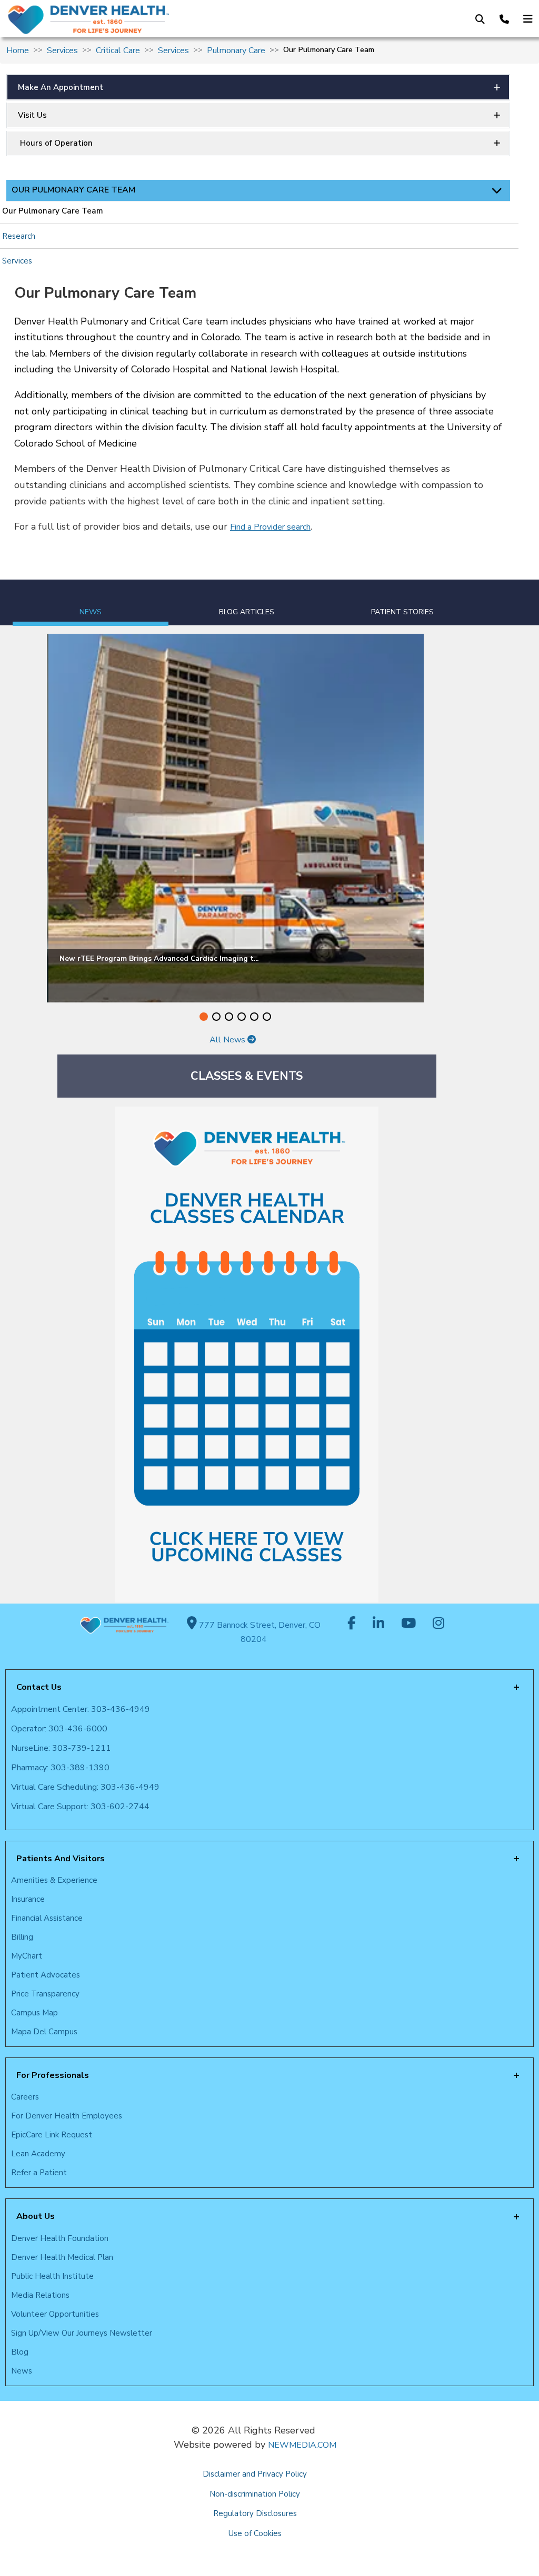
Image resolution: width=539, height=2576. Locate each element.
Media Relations (40, 2295)
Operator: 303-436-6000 (59, 1729)
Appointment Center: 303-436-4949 (81, 1709)
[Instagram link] (438, 1624)
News (22, 2371)
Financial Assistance (47, 1918)
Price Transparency (45, 1994)
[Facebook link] (352, 1624)
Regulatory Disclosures (255, 2513)
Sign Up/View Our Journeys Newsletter (82, 2333)
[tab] (91, 603)
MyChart (27, 1956)
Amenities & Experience (54, 1880)
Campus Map (34, 2013)
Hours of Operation (55, 143)
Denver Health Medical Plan (62, 2257)
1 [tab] (204, 1017)
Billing (22, 1937)
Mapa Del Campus (44, 2032)
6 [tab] (267, 1017)
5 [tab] (254, 1017)
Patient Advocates (46, 1975)
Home (18, 50)
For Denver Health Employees (67, 2116)
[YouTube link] (408, 1624)
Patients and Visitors (61, 1859)
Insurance (28, 1899)
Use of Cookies (255, 2533)
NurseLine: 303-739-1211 (61, 1748)
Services (62, 50)
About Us (36, 2216)
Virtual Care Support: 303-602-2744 (80, 1807)
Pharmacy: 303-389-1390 (60, 1768)
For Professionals (53, 2075)
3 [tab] (229, 1017)
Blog (20, 2352)
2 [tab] (216, 1017)
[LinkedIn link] (378, 1624)
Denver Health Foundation (60, 2238)
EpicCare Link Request (52, 2135)
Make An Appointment (61, 87)
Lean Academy (38, 2154)
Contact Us (39, 1687)
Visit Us (32, 115)
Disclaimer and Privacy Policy (255, 2474)
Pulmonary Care (236, 50)
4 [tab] (242, 1017)
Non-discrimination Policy (255, 2494)
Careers (25, 2097)
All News (228, 1040)
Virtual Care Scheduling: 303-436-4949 (85, 1787)
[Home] (125, 19)
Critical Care (118, 50)
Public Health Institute (52, 2276)
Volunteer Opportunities (55, 2314)
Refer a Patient (39, 2173)
